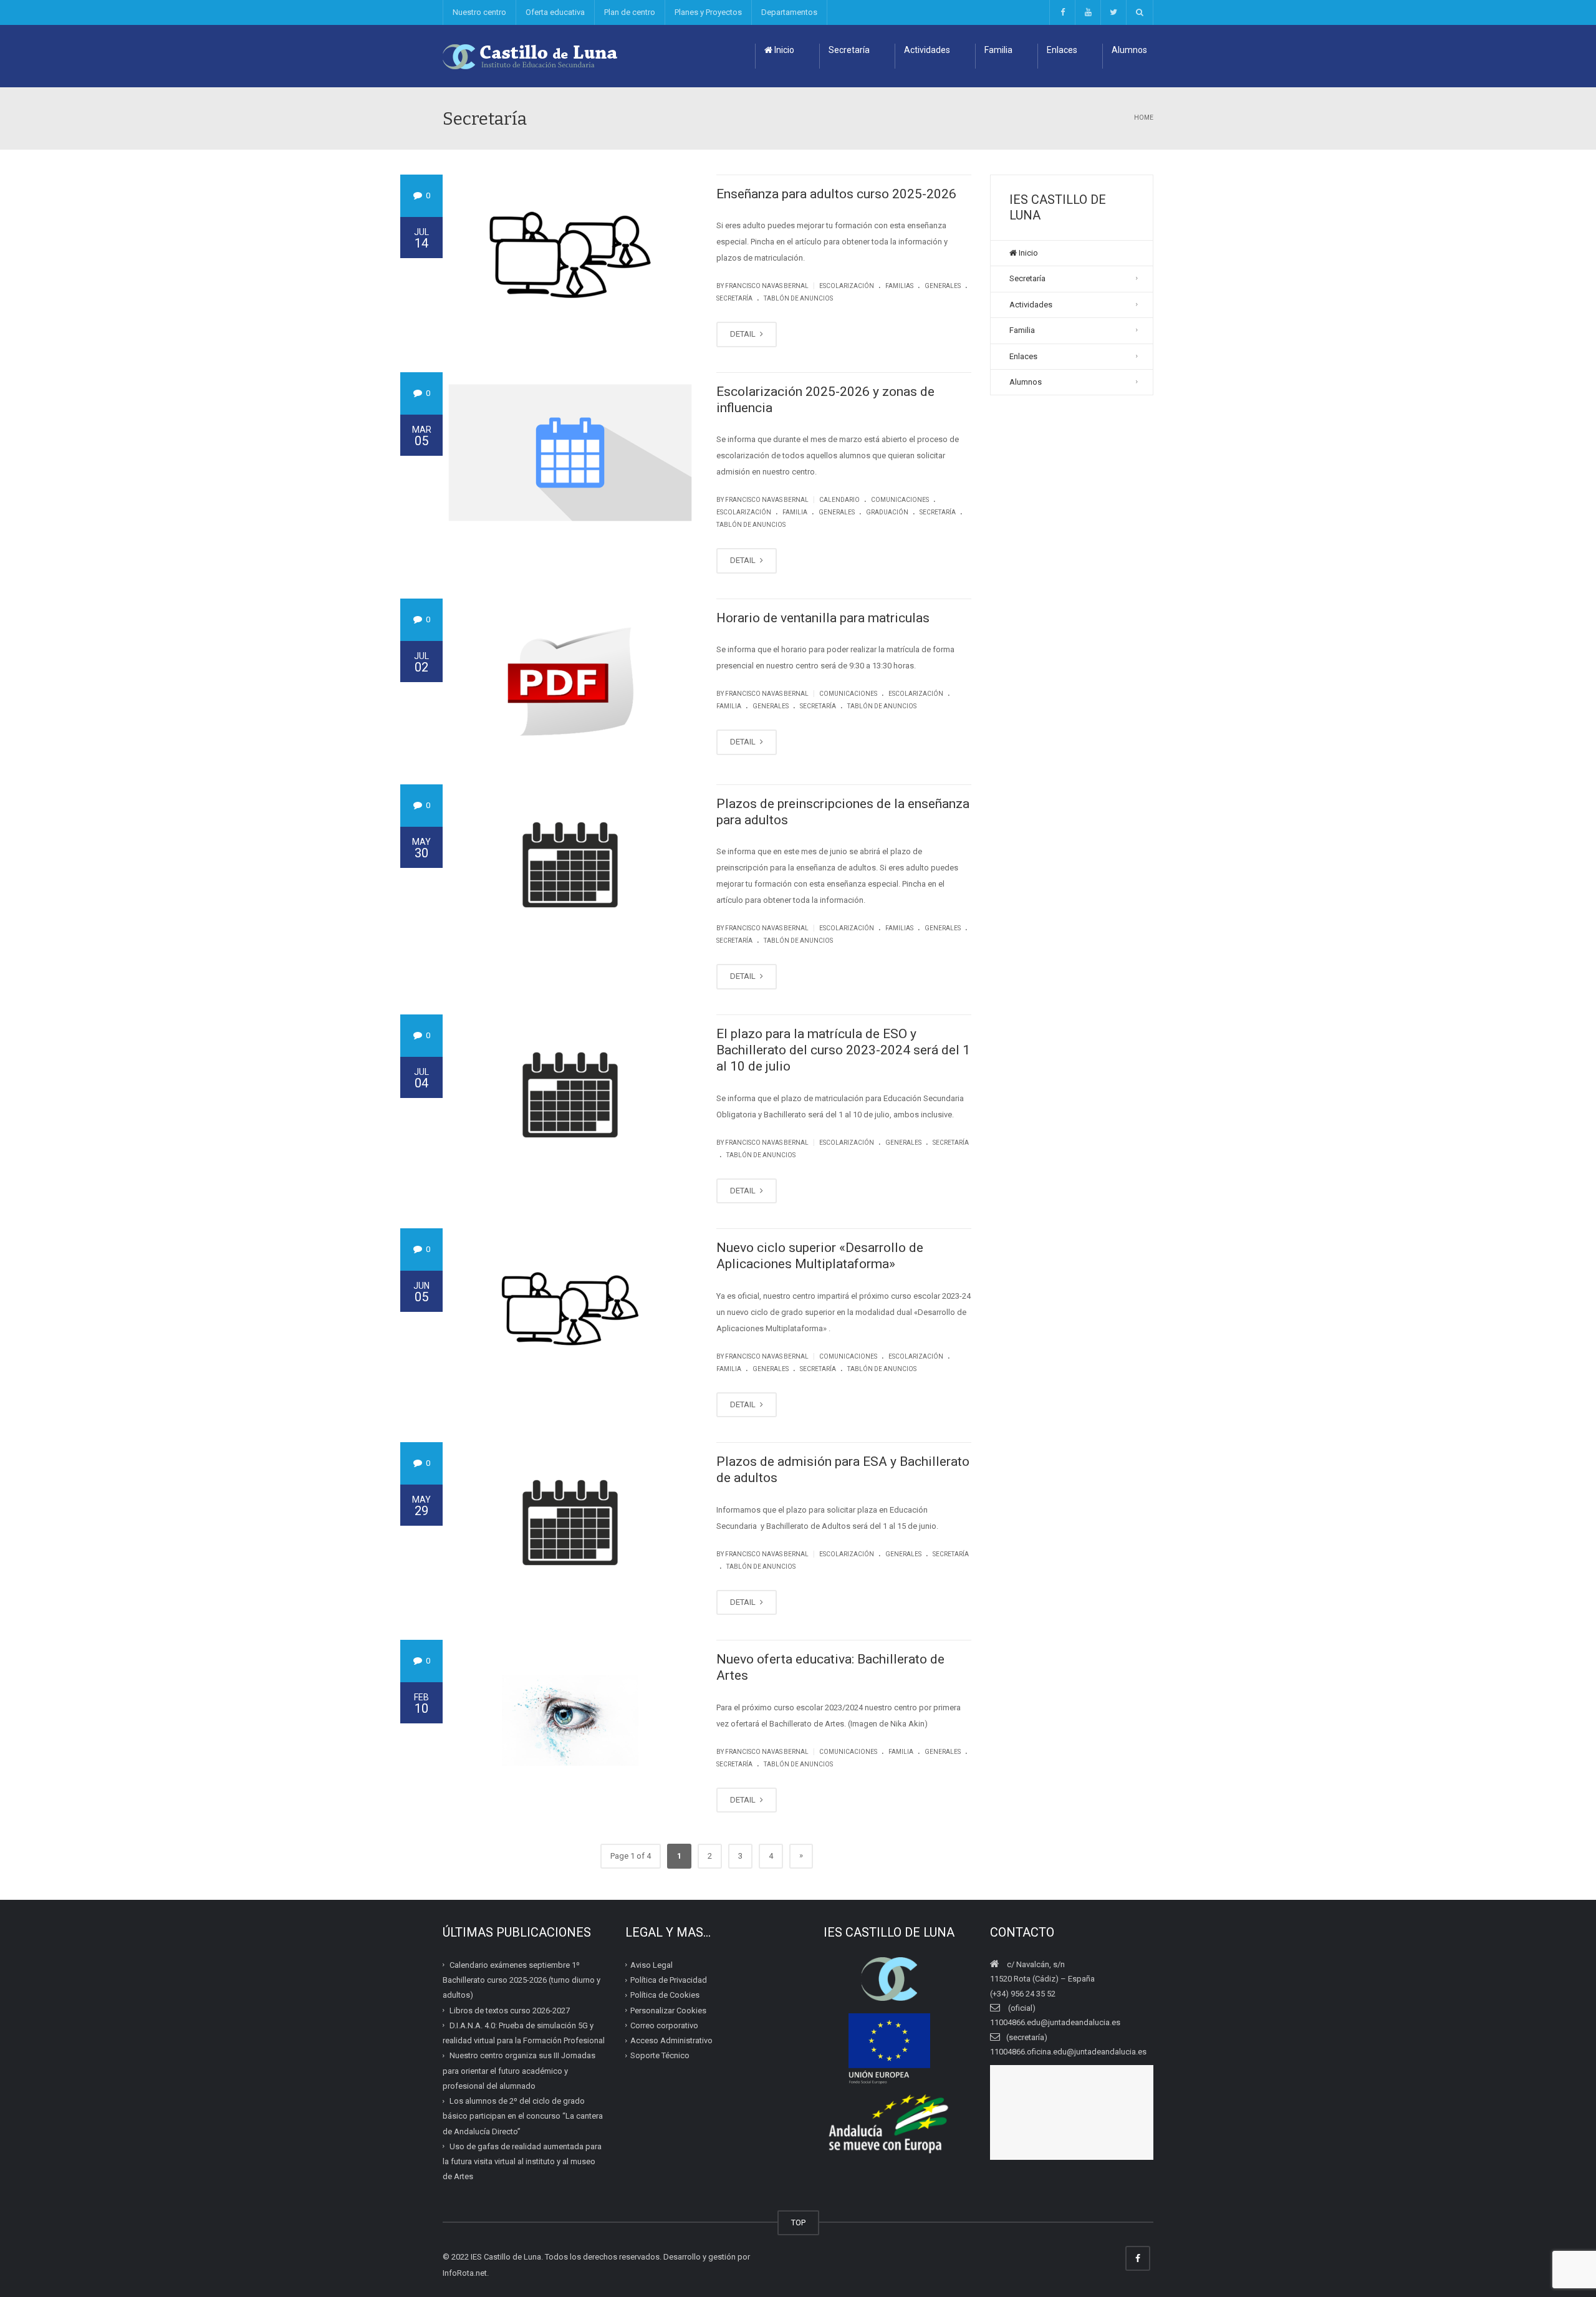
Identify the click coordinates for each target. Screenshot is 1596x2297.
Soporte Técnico (660, 2055)
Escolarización (847, 286)
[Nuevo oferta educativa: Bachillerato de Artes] (570, 1720)
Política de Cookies (665, 1995)
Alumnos (1129, 50)
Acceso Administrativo (671, 2040)
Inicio (783, 50)
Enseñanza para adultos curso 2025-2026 (836, 194)
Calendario (839, 500)
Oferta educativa (555, 12)
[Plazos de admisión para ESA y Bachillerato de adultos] (570, 1523)
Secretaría (849, 50)
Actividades (927, 50)
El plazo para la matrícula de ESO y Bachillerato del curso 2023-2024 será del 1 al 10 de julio (843, 1050)
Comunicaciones (900, 500)
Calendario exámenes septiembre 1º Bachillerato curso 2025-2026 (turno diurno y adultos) (522, 1980)
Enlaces (1062, 50)
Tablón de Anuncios (798, 298)
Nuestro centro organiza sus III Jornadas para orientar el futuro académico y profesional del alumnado (519, 2071)
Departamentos (789, 12)
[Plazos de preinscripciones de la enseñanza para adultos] (570, 865)
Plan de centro (630, 12)
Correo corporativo (664, 2025)
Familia (998, 50)
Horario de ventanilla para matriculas (823, 618)
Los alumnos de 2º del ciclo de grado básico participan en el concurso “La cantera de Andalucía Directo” (523, 2116)
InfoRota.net (465, 2273)
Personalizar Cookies (668, 2010)
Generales (943, 286)
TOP (798, 2222)
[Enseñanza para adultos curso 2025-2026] (570, 255)
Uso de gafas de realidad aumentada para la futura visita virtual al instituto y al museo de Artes (522, 2162)
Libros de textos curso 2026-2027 (510, 2010)
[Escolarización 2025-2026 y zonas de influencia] (570, 453)
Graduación (887, 512)
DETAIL (744, 334)
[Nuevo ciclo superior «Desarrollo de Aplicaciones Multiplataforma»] (570, 1309)
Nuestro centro (479, 12)
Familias (899, 286)
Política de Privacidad (669, 1980)
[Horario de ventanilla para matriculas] (570, 679)
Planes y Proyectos (708, 12)
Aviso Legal (651, 1965)
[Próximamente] (1088, 12)
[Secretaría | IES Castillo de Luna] (531, 56)
